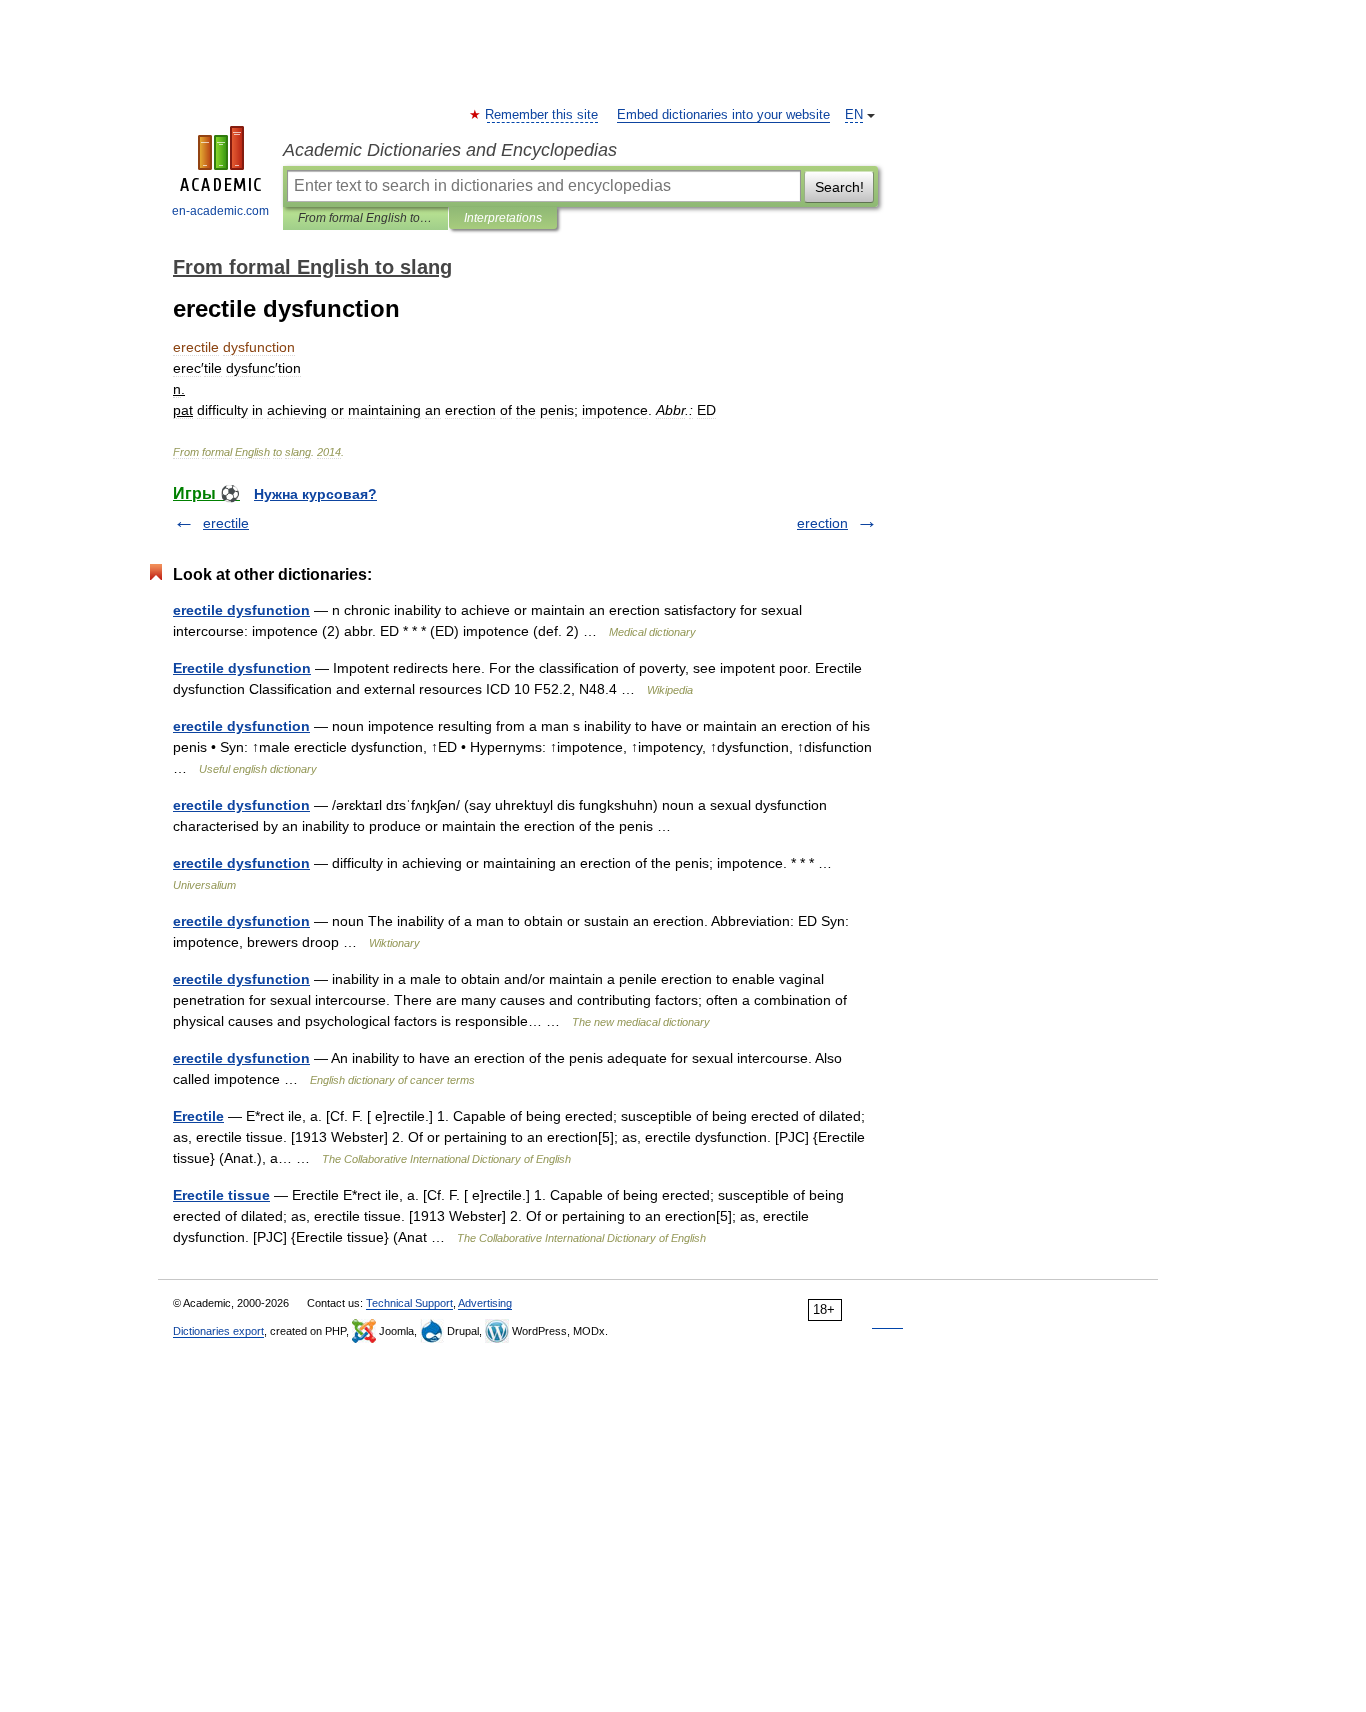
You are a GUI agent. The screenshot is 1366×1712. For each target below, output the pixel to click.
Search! (839, 187)
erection (822, 523)
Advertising (485, 1303)
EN (854, 115)
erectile (226, 523)
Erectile (198, 1116)
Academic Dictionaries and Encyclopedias (450, 150)
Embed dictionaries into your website (723, 115)
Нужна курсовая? (315, 494)
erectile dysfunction (241, 610)
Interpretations (503, 218)
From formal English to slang (365, 218)
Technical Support (409, 1303)
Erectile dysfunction (242, 668)
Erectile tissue (221, 1195)
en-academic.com (220, 211)
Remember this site (542, 115)
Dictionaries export (218, 1331)
